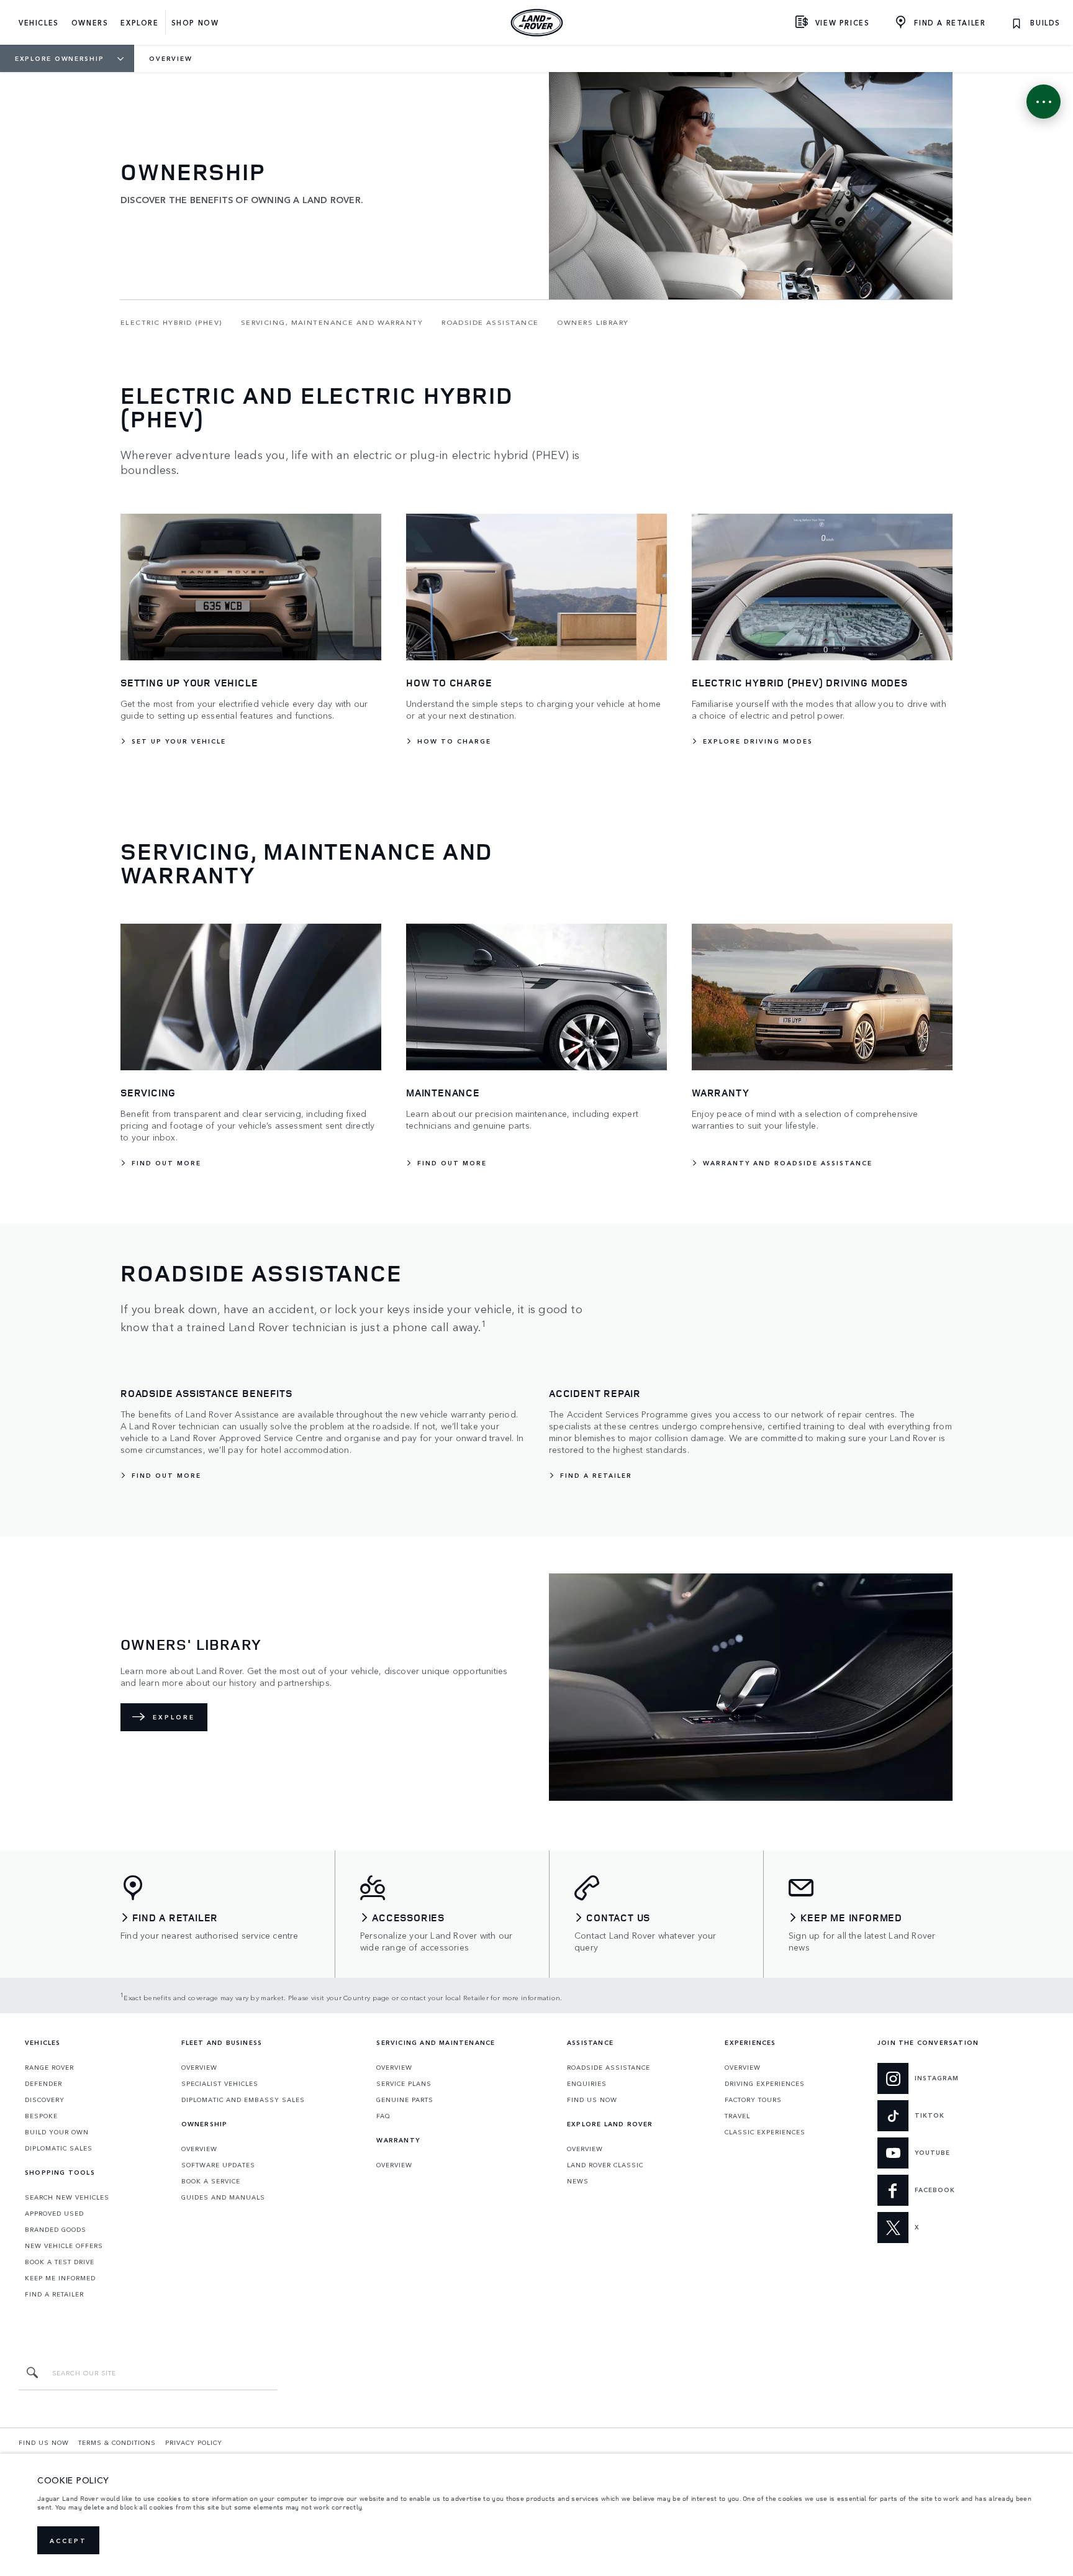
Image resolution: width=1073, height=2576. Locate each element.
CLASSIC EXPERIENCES (765, 2132)
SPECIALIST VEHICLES (220, 2083)
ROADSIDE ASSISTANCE (609, 2067)
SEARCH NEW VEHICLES (67, 2197)
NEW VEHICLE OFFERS (64, 2246)
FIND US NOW (592, 2100)
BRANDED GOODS (56, 2229)
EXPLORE (174, 1717)
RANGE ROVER (49, 2067)
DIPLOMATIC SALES (59, 2148)
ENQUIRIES (587, 2083)
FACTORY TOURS (753, 2100)
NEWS (578, 2181)
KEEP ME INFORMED (60, 2278)
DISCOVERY (45, 2100)
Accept (68, 2541)
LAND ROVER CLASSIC (605, 2165)
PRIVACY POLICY (194, 2442)
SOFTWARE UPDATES (218, 2165)
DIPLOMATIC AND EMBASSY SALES (243, 2100)
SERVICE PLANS (404, 2083)
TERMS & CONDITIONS (117, 2442)
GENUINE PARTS (405, 2100)
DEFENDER (43, 2083)
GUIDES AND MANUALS (223, 2197)
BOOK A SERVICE (211, 2181)
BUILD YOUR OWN (57, 2132)
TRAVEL (737, 2116)
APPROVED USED (54, 2213)
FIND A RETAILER (54, 2294)
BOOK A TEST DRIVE (60, 2262)
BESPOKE (41, 2116)
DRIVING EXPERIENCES (765, 2083)
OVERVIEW (199, 2067)
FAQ (383, 2116)
